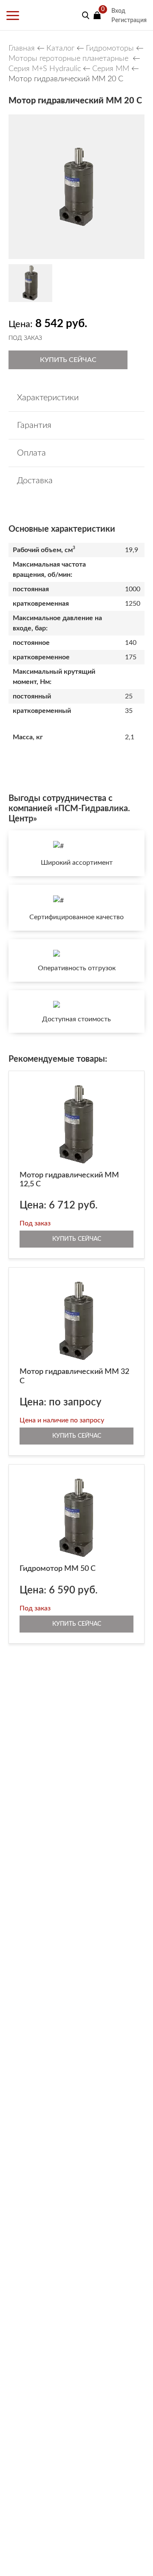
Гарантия (34, 425)
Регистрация (129, 20)
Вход (118, 11)
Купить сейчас (68, 360)
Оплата (31, 453)
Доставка (35, 481)
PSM (41, 15)
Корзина (97, 15)
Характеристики (48, 398)
